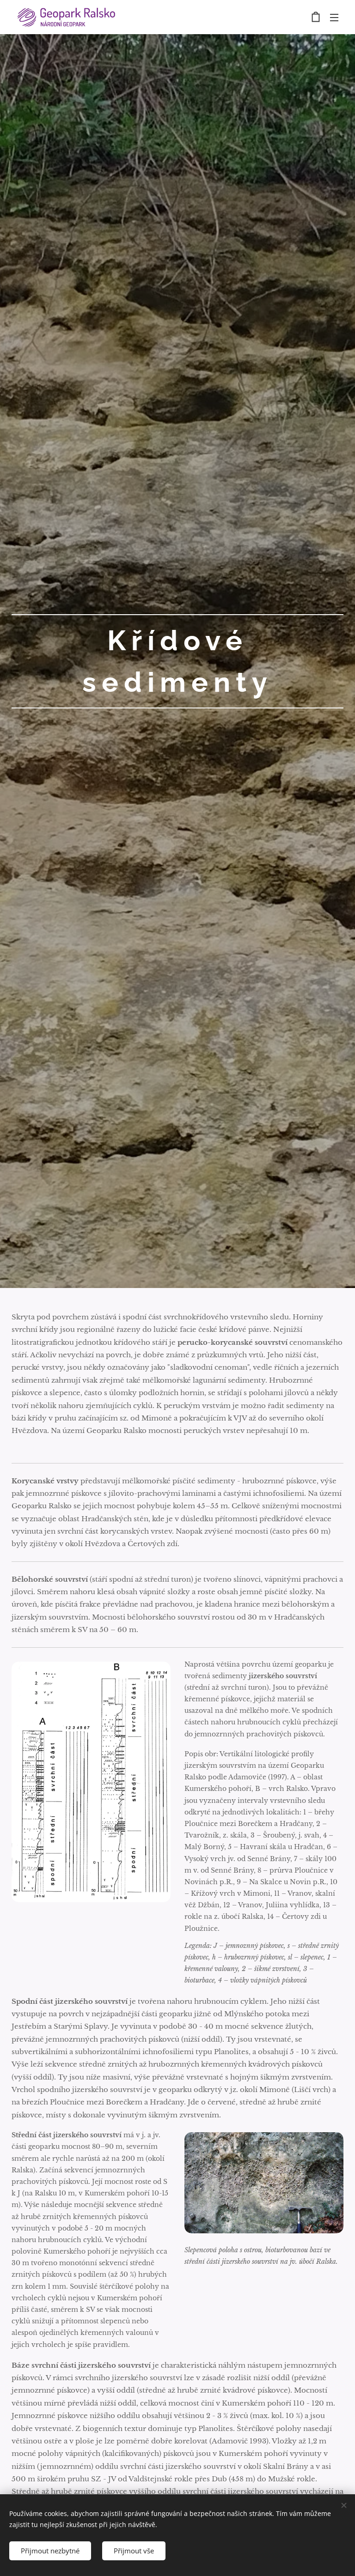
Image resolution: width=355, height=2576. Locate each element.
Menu (334, 17)
